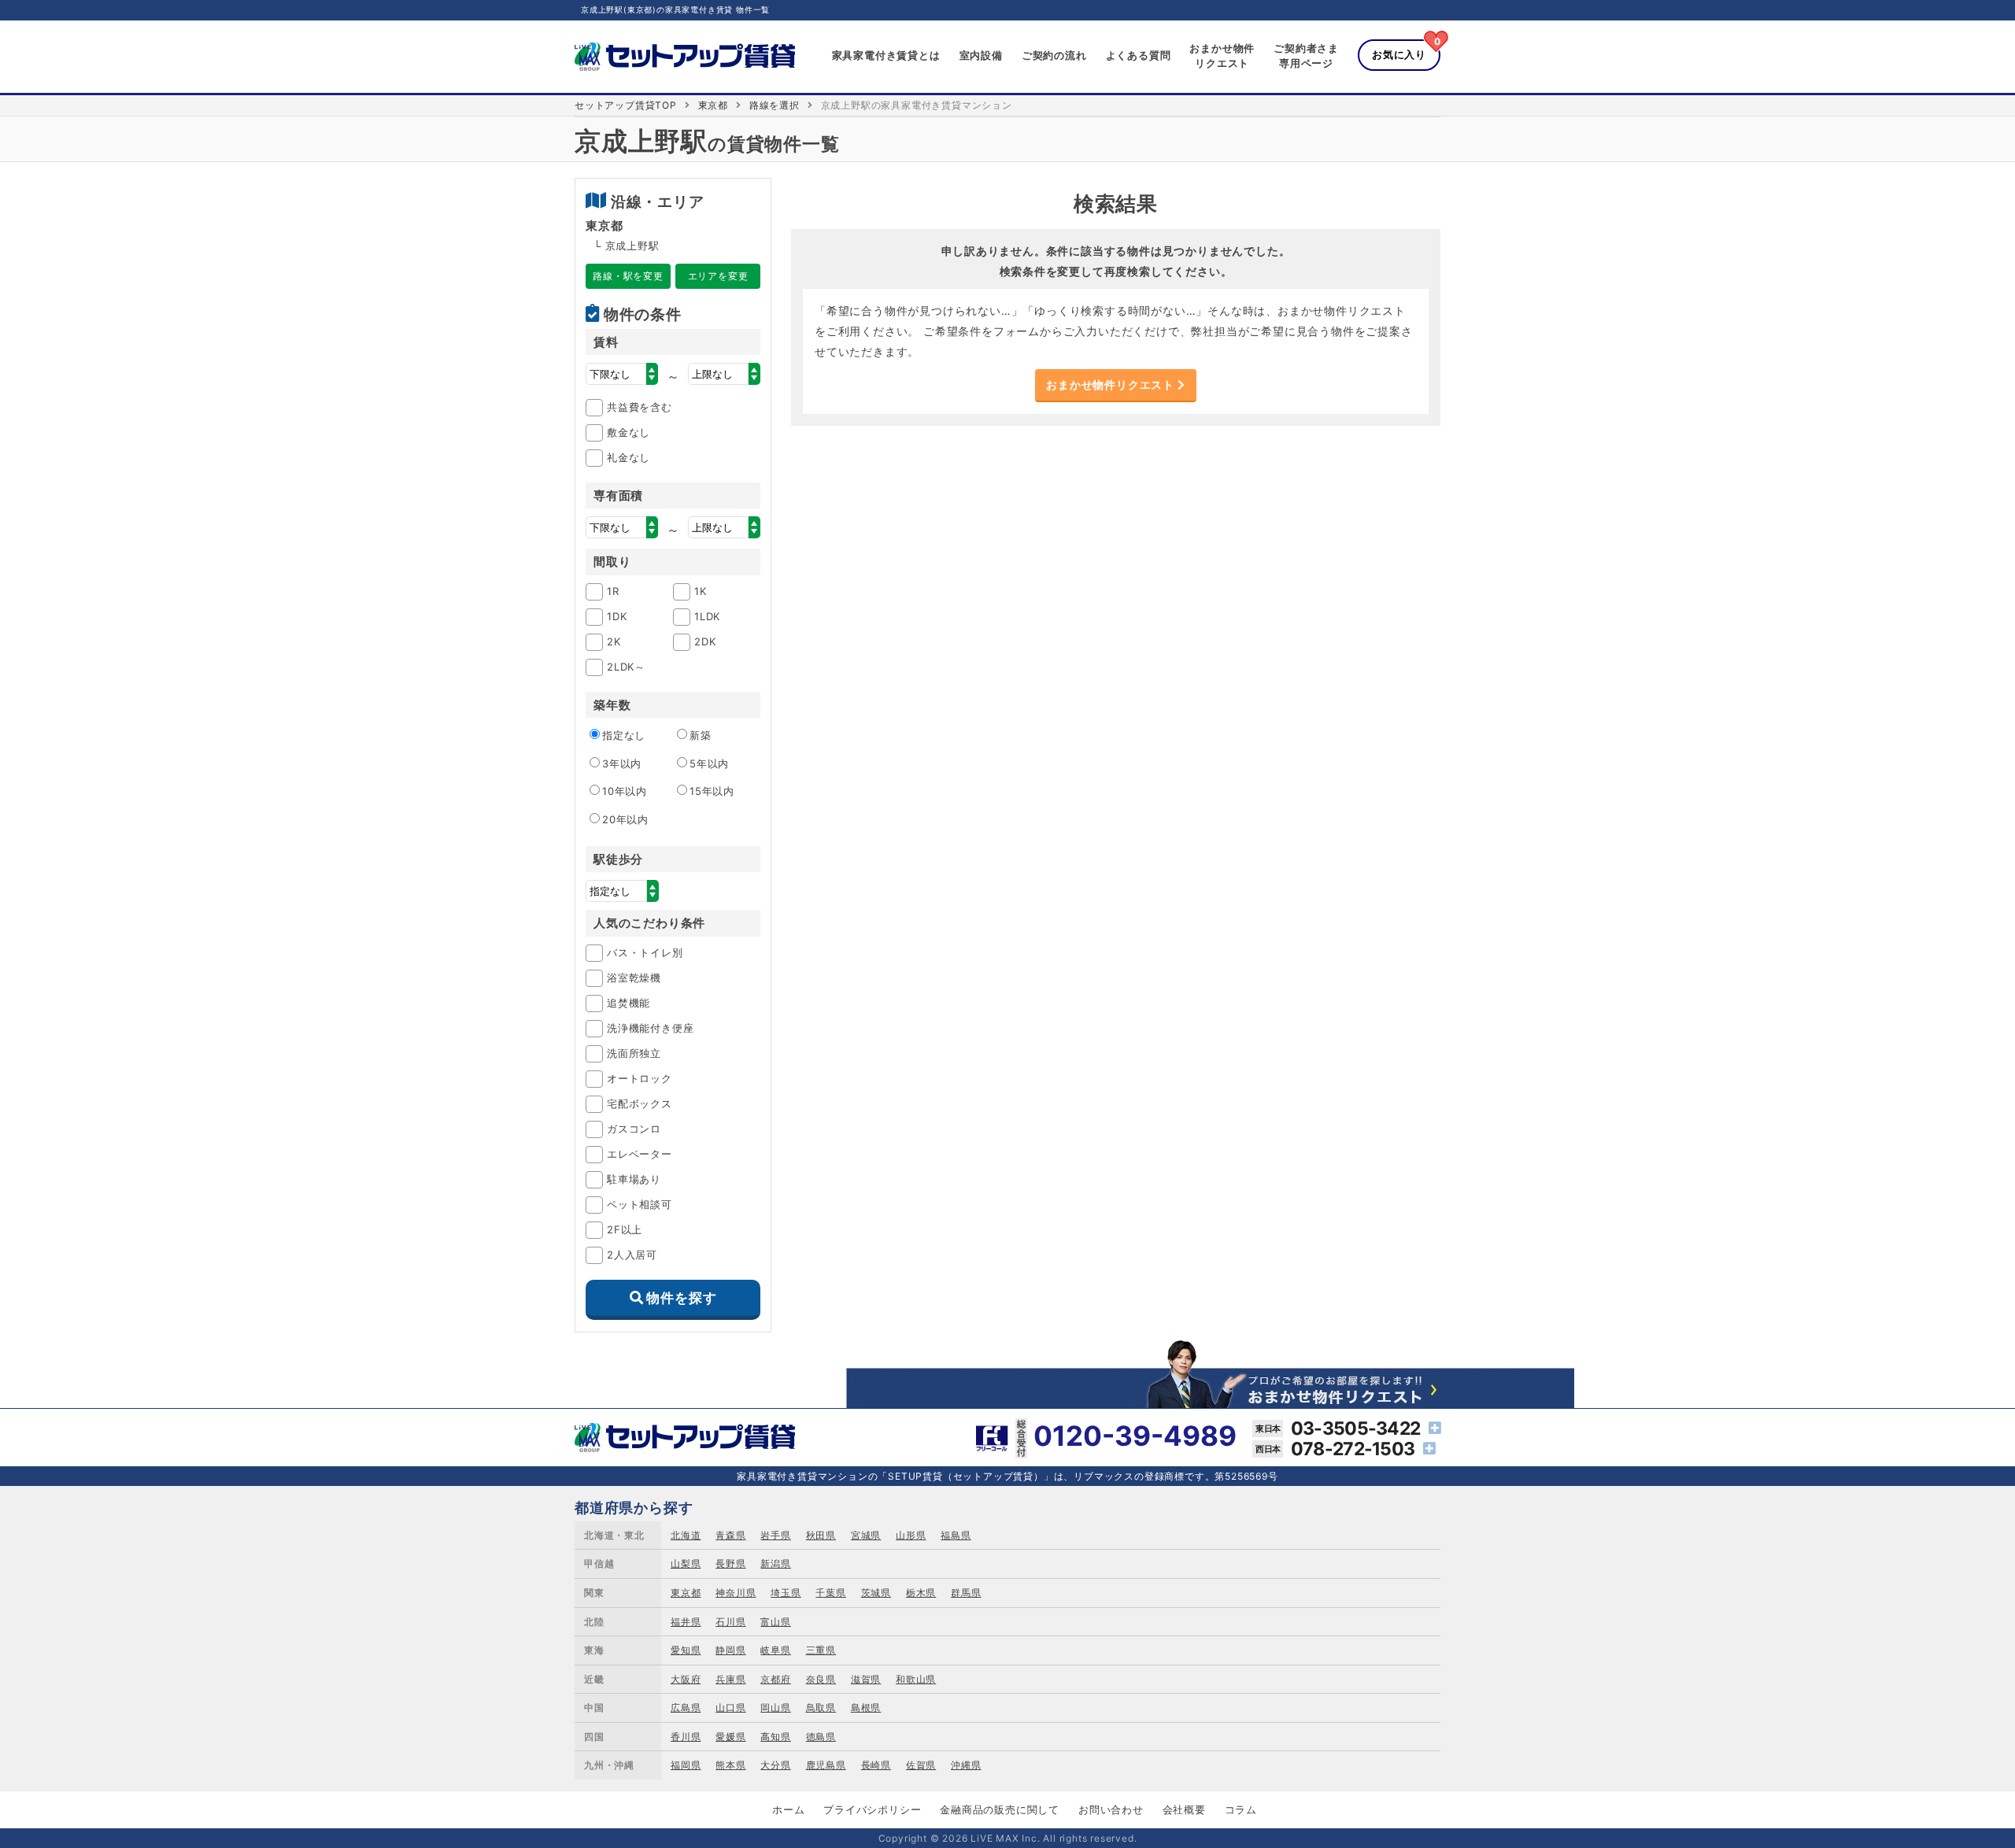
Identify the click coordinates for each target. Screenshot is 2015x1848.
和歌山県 (916, 1679)
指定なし (624, 735)
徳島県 (821, 1737)
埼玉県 (786, 1593)
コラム (1241, 1809)
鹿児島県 (826, 1765)
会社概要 (1184, 1809)
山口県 (730, 1708)
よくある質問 (1139, 55)
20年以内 (625, 819)
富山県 (775, 1622)
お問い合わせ (1111, 1809)
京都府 (775, 1679)
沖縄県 (966, 1765)
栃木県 (921, 1593)
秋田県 (821, 1535)
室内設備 (981, 55)
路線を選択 (775, 105)
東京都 (713, 105)
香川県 (686, 1737)
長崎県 (876, 1765)
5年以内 (709, 763)
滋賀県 (866, 1679)
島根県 (866, 1708)
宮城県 (866, 1535)
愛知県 (686, 1650)
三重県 (821, 1650)
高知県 (775, 1737)
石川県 (730, 1622)
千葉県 (830, 1593)
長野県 (730, 1563)
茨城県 (876, 1593)
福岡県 (686, 1765)
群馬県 (966, 1593)
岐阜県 (775, 1650)
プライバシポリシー (872, 1809)
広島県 (686, 1708)
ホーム (788, 1809)
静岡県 (730, 1650)
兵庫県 (730, 1679)
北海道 (686, 1535)
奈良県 (821, 1679)
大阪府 (686, 1679)
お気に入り (1399, 54)
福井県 (686, 1622)
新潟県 (775, 1563)
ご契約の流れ (1054, 55)
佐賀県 (921, 1765)
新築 (701, 735)
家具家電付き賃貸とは (886, 55)
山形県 (911, 1535)
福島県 (956, 1535)
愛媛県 (730, 1737)
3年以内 (622, 763)
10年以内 (625, 791)
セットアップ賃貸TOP (626, 105)
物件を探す (681, 1298)
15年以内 (712, 791)
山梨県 (686, 1563)
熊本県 (730, 1765)
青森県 (730, 1535)
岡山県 (775, 1708)
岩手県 (775, 1535)
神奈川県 (736, 1593)
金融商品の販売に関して (1000, 1809)
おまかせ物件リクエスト (1112, 384)
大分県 (775, 1765)
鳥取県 (821, 1708)
